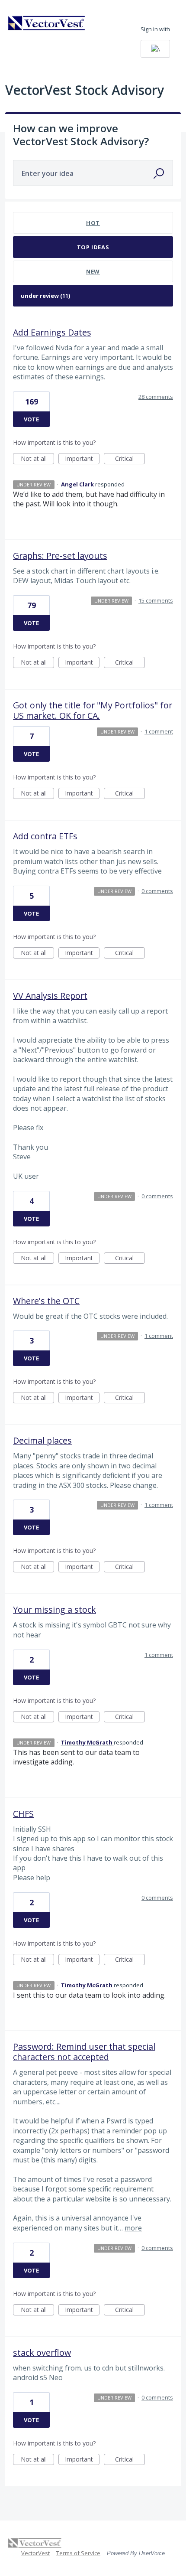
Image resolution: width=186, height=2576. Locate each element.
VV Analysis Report (50, 996)
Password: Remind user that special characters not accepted (84, 2052)
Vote (31, 419)
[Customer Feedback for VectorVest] (47, 23)
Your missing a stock (55, 1609)
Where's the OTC (46, 1301)
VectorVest (35, 2553)
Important (82, 459)
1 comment (159, 731)
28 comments (156, 397)
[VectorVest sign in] (155, 49)
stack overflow (42, 2353)
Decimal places (42, 1440)
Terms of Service (78, 2553)
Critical (130, 459)
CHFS (23, 1814)
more (133, 2228)
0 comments (157, 891)
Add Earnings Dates (52, 332)
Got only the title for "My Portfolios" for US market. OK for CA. (93, 710)
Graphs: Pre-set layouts (60, 556)
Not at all (37, 459)
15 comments (156, 600)
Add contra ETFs (45, 836)
